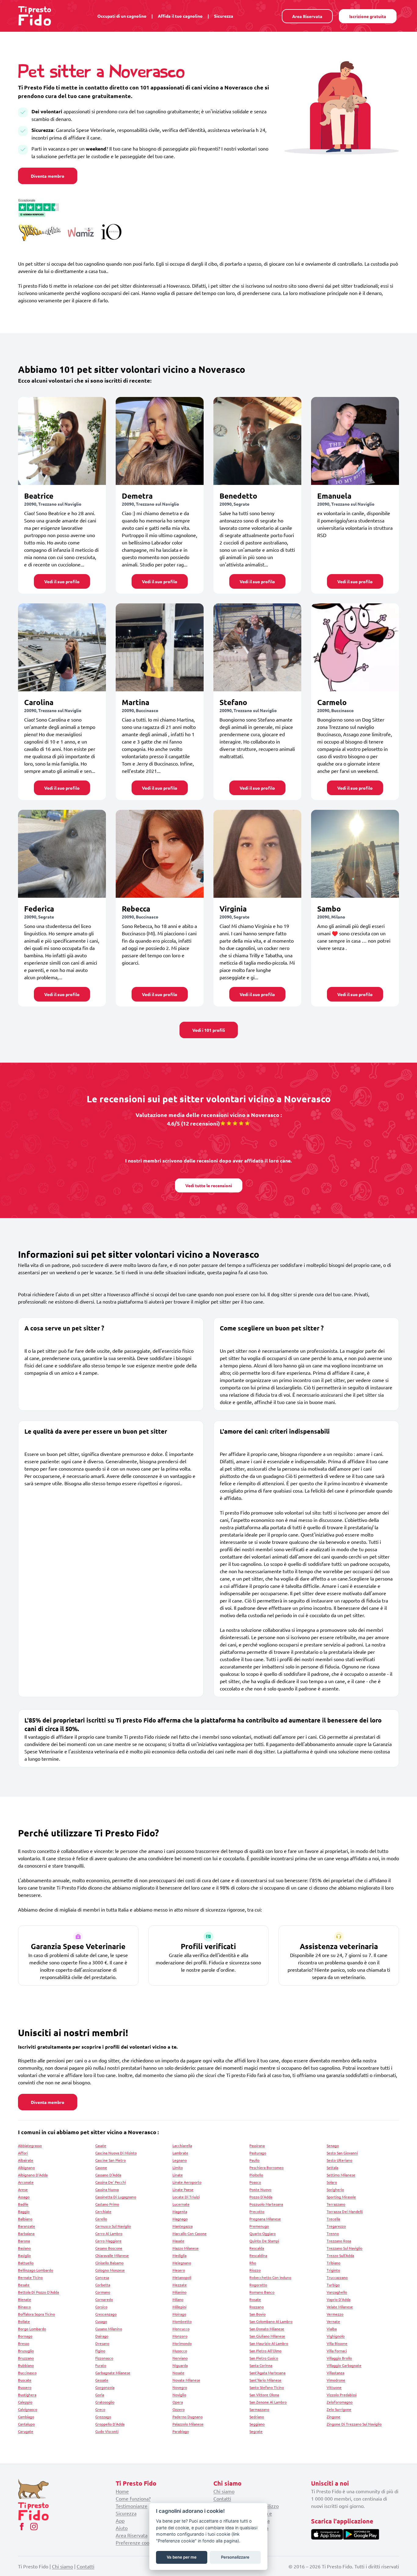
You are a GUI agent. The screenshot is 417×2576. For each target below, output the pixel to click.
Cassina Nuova (107, 2189)
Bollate (24, 2321)
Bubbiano (26, 2365)
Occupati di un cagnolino (122, 16)
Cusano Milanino (109, 2329)
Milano (178, 2299)
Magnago (180, 2219)
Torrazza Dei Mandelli (345, 2211)
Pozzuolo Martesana (266, 2204)
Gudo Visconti (107, 2431)
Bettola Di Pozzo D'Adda (38, 2292)
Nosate (178, 2373)
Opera (178, 2402)
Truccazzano (337, 2277)
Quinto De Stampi (264, 2241)
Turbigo (333, 2285)
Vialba (332, 2329)
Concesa (102, 2277)
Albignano (26, 2167)
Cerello (101, 2219)
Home (122, 2491)
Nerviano (180, 2358)
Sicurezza (224, 16)
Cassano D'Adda (108, 2175)
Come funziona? (133, 2498)
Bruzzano (26, 2358)
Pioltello (256, 2175)
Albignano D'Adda (33, 2175)
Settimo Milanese (341, 2175)
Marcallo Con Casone (190, 2233)
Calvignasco (28, 2409)
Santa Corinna (261, 2365)
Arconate (26, 2182)
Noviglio (179, 2395)
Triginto (333, 2270)
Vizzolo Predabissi (342, 2395)
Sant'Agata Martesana (267, 2373)
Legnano (180, 2160)
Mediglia (179, 2255)
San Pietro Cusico (264, 2358)
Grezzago (103, 2417)
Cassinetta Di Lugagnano (116, 2197)
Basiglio (24, 2255)
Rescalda (257, 2248)
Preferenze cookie (136, 2542)
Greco (100, 2409)
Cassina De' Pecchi (111, 2182)
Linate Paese (183, 2189)
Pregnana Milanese (265, 2219)
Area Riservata (307, 16)
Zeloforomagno (340, 2402)
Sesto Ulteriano (339, 2160)
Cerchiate (103, 2211)
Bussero (25, 2387)
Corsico (101, 2307)
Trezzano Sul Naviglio (344, 2248)
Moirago (179, 2314)
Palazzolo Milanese (188, 2424)
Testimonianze (132, 2506)
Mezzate (180, 2285)
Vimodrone (336, 2380)
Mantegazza (183, 2226)
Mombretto (182, 2321)
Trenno (333, 2233)
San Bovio (257, 2314)
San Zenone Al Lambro (268, 2402)
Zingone (334, 2417)
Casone (101, 2167)
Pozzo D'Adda (261, 2197)
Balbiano (25, 2219)
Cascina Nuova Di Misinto (116, 2153)
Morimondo (182, 2343)
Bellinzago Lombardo (36, 2270)
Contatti (222, 2498)
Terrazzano (336, 2204)
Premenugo (259, 2226)
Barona (24, 2241)
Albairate (26, 2160)
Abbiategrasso (30, 2145)
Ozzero (179, 2409)
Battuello (26, 2263)
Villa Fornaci (337, 2351)
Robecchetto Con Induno (270, 2277)
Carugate (26, 2431)
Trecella (333, 2219)
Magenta (180, 2211)
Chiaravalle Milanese (112, 2255)
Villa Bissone (337, 2343)
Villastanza (335, 2373)
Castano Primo (107, 2204)
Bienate (25, 2299)
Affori (23, 2153)
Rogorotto (258, 2285)
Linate (178, 2175)
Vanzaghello (337, 2292)
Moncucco (181, 2329)
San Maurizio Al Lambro (269, 2343)
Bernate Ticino (30, 2277)
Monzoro (180, 2336)
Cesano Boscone (109, 2248)
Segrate (256, 2431)
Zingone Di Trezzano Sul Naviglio (354, 2424)
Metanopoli (182, 2277)
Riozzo (255, 2270)
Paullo (254, 2160)
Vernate (333, 2321)
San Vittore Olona (264, 2395)
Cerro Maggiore (108, 2241)
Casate (101, 2145)
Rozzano (257, 2307)
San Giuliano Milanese (267, 2336)
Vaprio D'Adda (339, 2299)
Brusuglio (26, 2351)
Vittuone (334, 2387)
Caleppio (25, 2402)
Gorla (100, 2395)
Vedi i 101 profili (209, 1030)
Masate (178, 2241)
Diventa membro (48, 176)
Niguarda (180, 2365)
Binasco (24, 2307)
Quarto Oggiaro (263, 2233)
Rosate (255, 2299)
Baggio (24, 2211)
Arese (23, 2189)
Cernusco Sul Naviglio (113, 2226)
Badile (23, 2204)
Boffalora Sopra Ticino (36, 2314)
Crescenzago (106, 2314)
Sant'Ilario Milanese (265, 2380)
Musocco (180, 2351)
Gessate (102, 2380)
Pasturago (258, 2153)
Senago (333, 2145)
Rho (253, 2263)
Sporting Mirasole (341, 2197)
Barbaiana (26, 2233)
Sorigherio (335, 2189)
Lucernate (181, 2204)
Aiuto (122, 2528)
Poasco (255, 2182)
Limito (178, 2167)
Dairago (102, 2336)
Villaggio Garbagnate (344, 2365)
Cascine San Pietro (111, 2160)
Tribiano (334, 2263)
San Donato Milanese (267, 2329)
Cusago (101, 2321)
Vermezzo (335, 2314)
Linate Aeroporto (187, 2182)
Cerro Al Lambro (109, 2233)
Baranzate (27, 2226)
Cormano (103, 2292)
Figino (100, 2351)
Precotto (257, 2211)
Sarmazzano (259, 2409)
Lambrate (180, 2153)
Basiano (24, 2248)
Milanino (179, 2292)
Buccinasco (27, 2373)
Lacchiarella (182, 2145)
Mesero (179, 2270)
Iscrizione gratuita (368, 16)
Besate (24, 2285)
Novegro (180, 2387)
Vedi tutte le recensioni (209, 1185)
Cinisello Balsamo (109, 2263)
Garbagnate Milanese (113, 2373)
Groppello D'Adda (110, 2424)
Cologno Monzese (110, 2270)
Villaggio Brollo (339, 2358)
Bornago (25, 2336)
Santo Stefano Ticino (267, 2387)
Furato (101, 2365)
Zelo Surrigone (339, 2409)
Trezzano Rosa (339, 2241)
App (120, 2520)
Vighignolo (336, 2336)
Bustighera (27, 2395)
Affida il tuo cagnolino (180, 16)
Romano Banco (262, 2292)
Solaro (332, 2182)
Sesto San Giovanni (342, 2153)
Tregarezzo (336, 2226)
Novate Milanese (186, 2380)
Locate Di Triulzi (186, 2197)
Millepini (179, 2307)
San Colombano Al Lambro (271, 2321)
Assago (24, 2197)
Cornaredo (104, 2299)
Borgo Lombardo (32, 2329)
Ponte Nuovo (260, 2189)
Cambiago (26, 2417)
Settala (332, 2167)
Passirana (257, 2145)
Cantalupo (26, 2424)
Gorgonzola (105, 2387)
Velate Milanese (340, 2307)
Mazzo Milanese (186, 2248)
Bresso (24, 2343)
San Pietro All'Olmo (265, 2351)
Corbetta (103, 2285)
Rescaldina (258, 2255)
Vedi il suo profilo (62, 581)
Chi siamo (224, 2491)
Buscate (25, 2380)
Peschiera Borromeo (267, 2167)
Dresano (102, 2343)
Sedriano (257, 2417)
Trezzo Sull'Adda (340, 2255)
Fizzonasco (104, 2358)
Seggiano (257, 2424)
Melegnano (182, 2263)
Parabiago (181, 2431)
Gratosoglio (105, 2402)
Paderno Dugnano (188, 2417)
